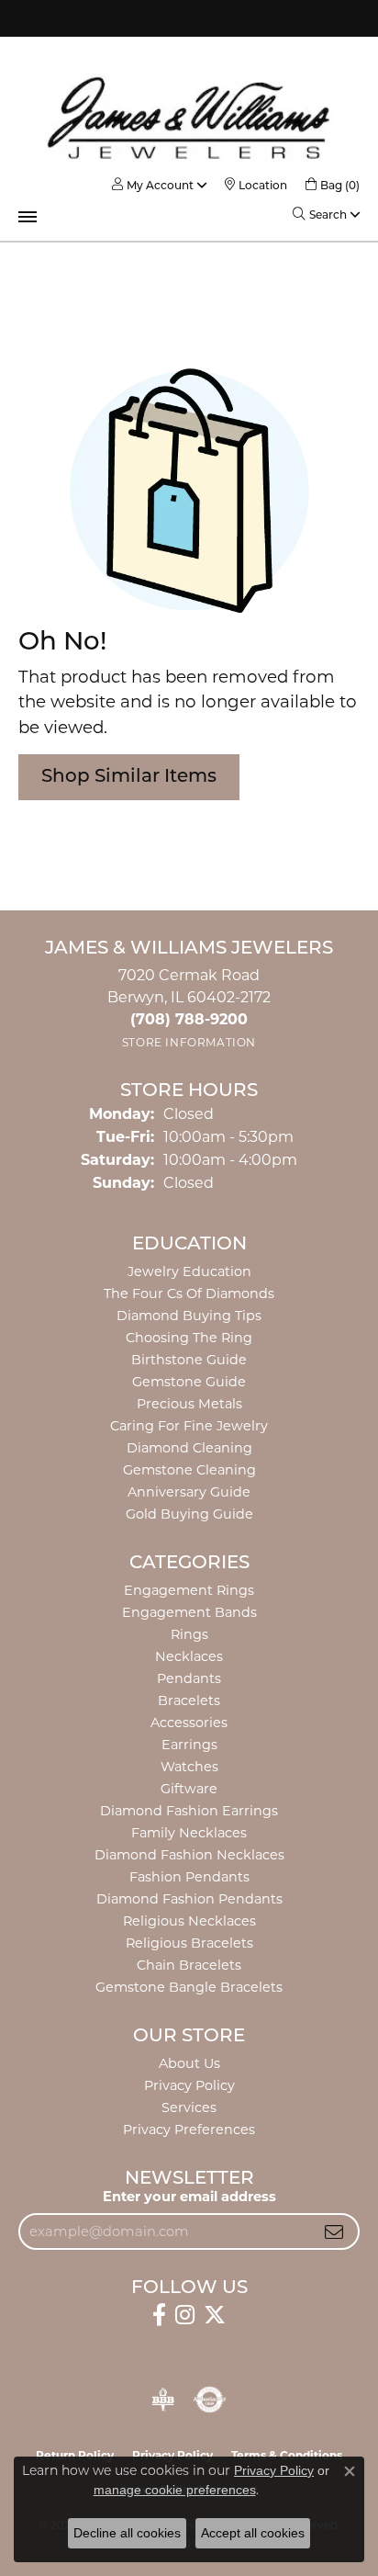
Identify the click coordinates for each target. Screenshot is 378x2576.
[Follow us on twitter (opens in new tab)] (215, 2315)
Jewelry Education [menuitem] (189, 1271)
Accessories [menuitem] (189, 1723)
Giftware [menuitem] (189, 1789)
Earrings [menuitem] (189, 1745)
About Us (189, 2063)
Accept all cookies (253, 2533)
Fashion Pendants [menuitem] (189, 1877)
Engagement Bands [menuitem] (189, 1612)
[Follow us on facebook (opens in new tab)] (159, 2315)
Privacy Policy (189, 2085)
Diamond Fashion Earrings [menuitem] (189, 1811)
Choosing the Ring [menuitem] (189, 1338)
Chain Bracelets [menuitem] (189, 1965)
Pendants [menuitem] (189, 1678)
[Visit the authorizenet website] (210, 2400)
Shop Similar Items (129, 777)
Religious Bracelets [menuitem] (189, 1943)
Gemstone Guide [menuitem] (189, 1382)
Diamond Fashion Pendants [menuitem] (189, 1899)
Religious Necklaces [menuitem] (189, 1921)
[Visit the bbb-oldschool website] (163, 2400)
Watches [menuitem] (189, 1767)
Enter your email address (189, 2197)
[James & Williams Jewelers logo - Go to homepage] (189, 118)
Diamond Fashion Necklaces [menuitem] (189, 1855)
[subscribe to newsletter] (334, 2231)
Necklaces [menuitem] (189, 1656)
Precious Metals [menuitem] (189, 1404)
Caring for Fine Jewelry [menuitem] (189, 1426)
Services (189, 2107)
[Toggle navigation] (28, 217)
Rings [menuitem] (189, 1634)
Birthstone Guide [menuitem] (189, 1360)
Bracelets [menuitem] (189, 1700)
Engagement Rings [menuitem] (189, 1590)
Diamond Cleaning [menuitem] (189, 1448)
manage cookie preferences (175, 2490)
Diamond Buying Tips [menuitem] (189, 1316)
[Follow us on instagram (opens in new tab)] (185, 2315)
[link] (256, 186)
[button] (153, 186)
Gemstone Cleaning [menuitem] (189, 1470)
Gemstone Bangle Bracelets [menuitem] (189, 1987)
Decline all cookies (127, 2533)
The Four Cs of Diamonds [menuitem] (189, 1294)
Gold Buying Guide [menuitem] (189, 1514)
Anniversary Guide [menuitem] (189, 1492)
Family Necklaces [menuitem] (189, 1833)
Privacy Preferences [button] (189, 2130)
